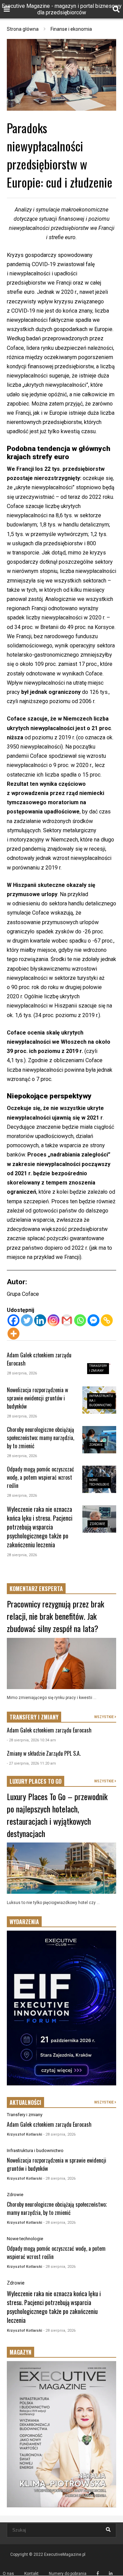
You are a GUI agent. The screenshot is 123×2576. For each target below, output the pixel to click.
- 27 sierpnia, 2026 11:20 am (31, 1763)
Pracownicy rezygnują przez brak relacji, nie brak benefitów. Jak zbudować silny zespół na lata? (56, 1616)
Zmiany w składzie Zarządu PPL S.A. (44, 1753)
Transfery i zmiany (25, 2115)
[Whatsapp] (80, 1320)
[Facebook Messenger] (93, 1320)
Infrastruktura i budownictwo (35, 2150)
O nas (8, 2574)
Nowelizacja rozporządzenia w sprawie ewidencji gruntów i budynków (37, 1398)
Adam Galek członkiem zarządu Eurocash (49, 1730)
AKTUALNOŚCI (25, 2102)
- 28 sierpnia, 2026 (59, 2134)
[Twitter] (27, 1320)
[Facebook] (13, 1320)
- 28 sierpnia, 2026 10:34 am (31, 1740)
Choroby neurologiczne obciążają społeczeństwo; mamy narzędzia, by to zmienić (40, 1438)
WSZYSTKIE (104, 1717)
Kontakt (31, 2574)
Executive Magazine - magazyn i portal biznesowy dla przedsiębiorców (62, 9)
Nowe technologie (25, 2239)
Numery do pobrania (68, 2574)
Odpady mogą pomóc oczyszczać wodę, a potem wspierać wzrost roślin (40, 1477)
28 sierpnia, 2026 (22, 1373)
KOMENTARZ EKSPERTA (36, 1589)
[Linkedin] (40, 1320)
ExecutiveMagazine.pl (65, 2554)
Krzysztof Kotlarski (24, 2134)
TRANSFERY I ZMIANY (34, 1717)
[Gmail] (67, 1320)
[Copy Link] (107, 1320)
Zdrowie (96, 1445)
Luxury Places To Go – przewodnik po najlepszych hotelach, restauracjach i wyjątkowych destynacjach (57, 1815)
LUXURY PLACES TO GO (36, 1781)
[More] (13, 1334)
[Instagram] (53, 1320)
